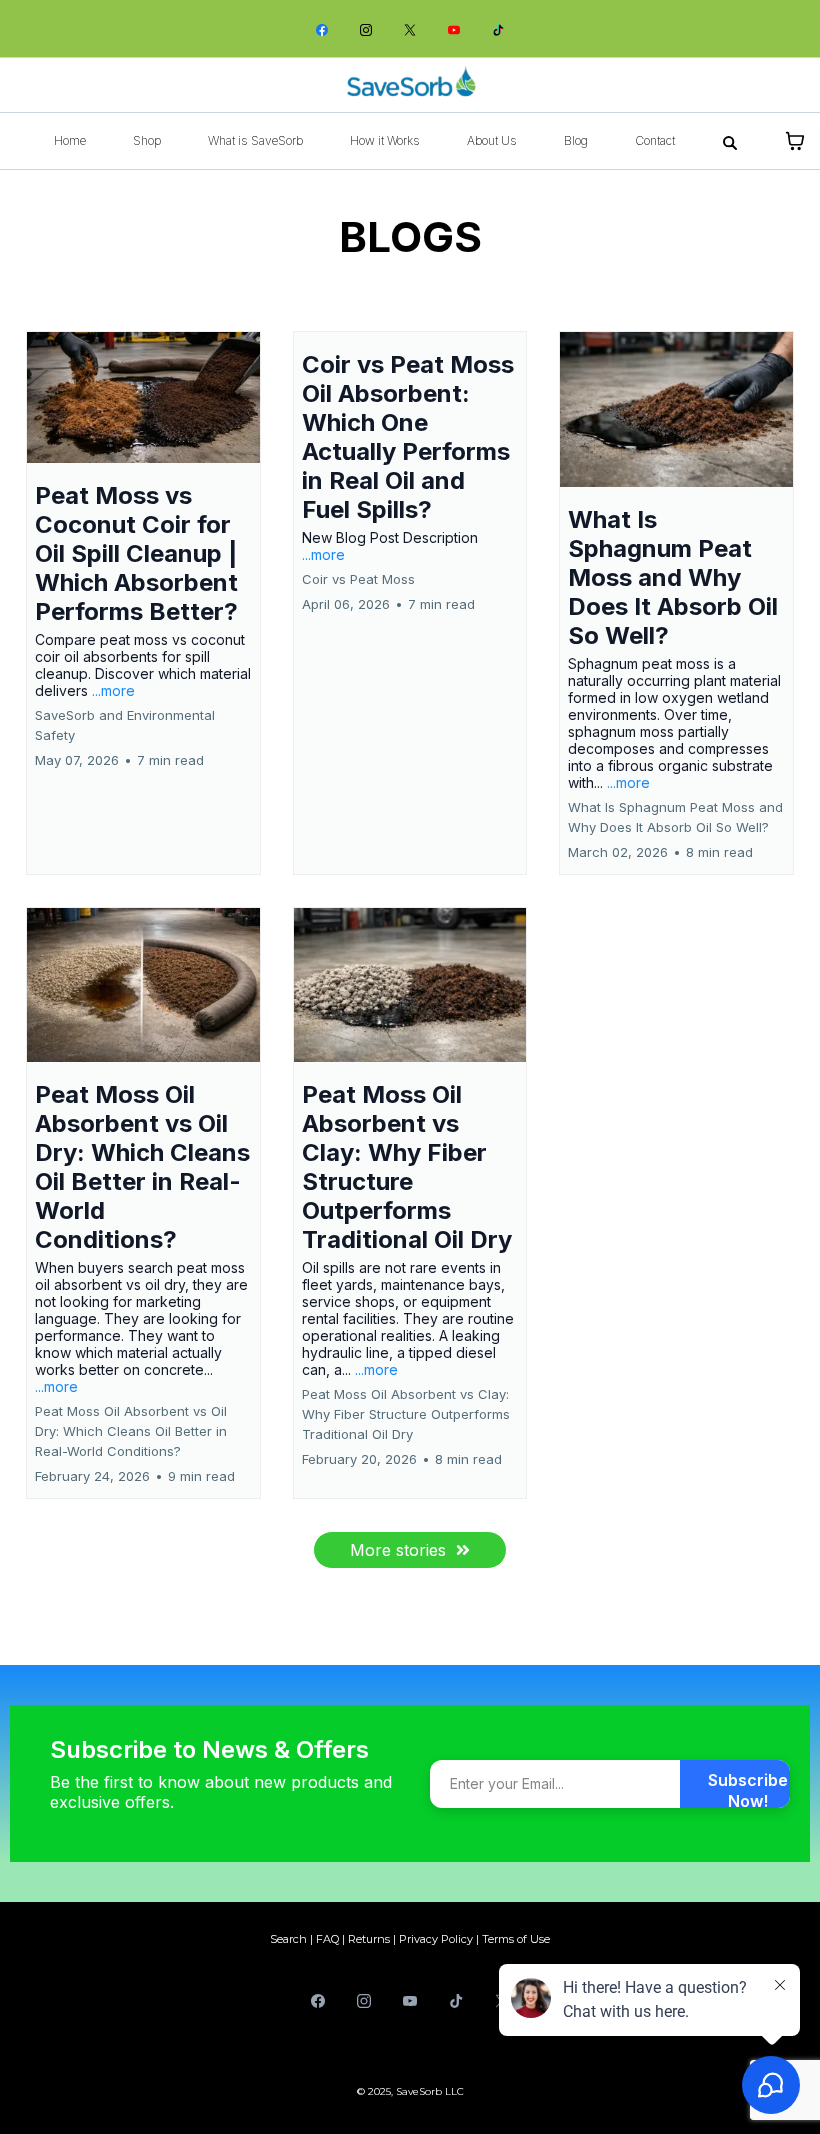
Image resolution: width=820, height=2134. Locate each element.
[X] (410, 28)
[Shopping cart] (795, 141)
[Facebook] (322, 28)
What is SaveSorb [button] (255, 140)
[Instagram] (366, 28)
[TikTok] (498, 28)
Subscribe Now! (748, 1789)
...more (113, 690)
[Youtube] (454, 28)
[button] (143, 603)
